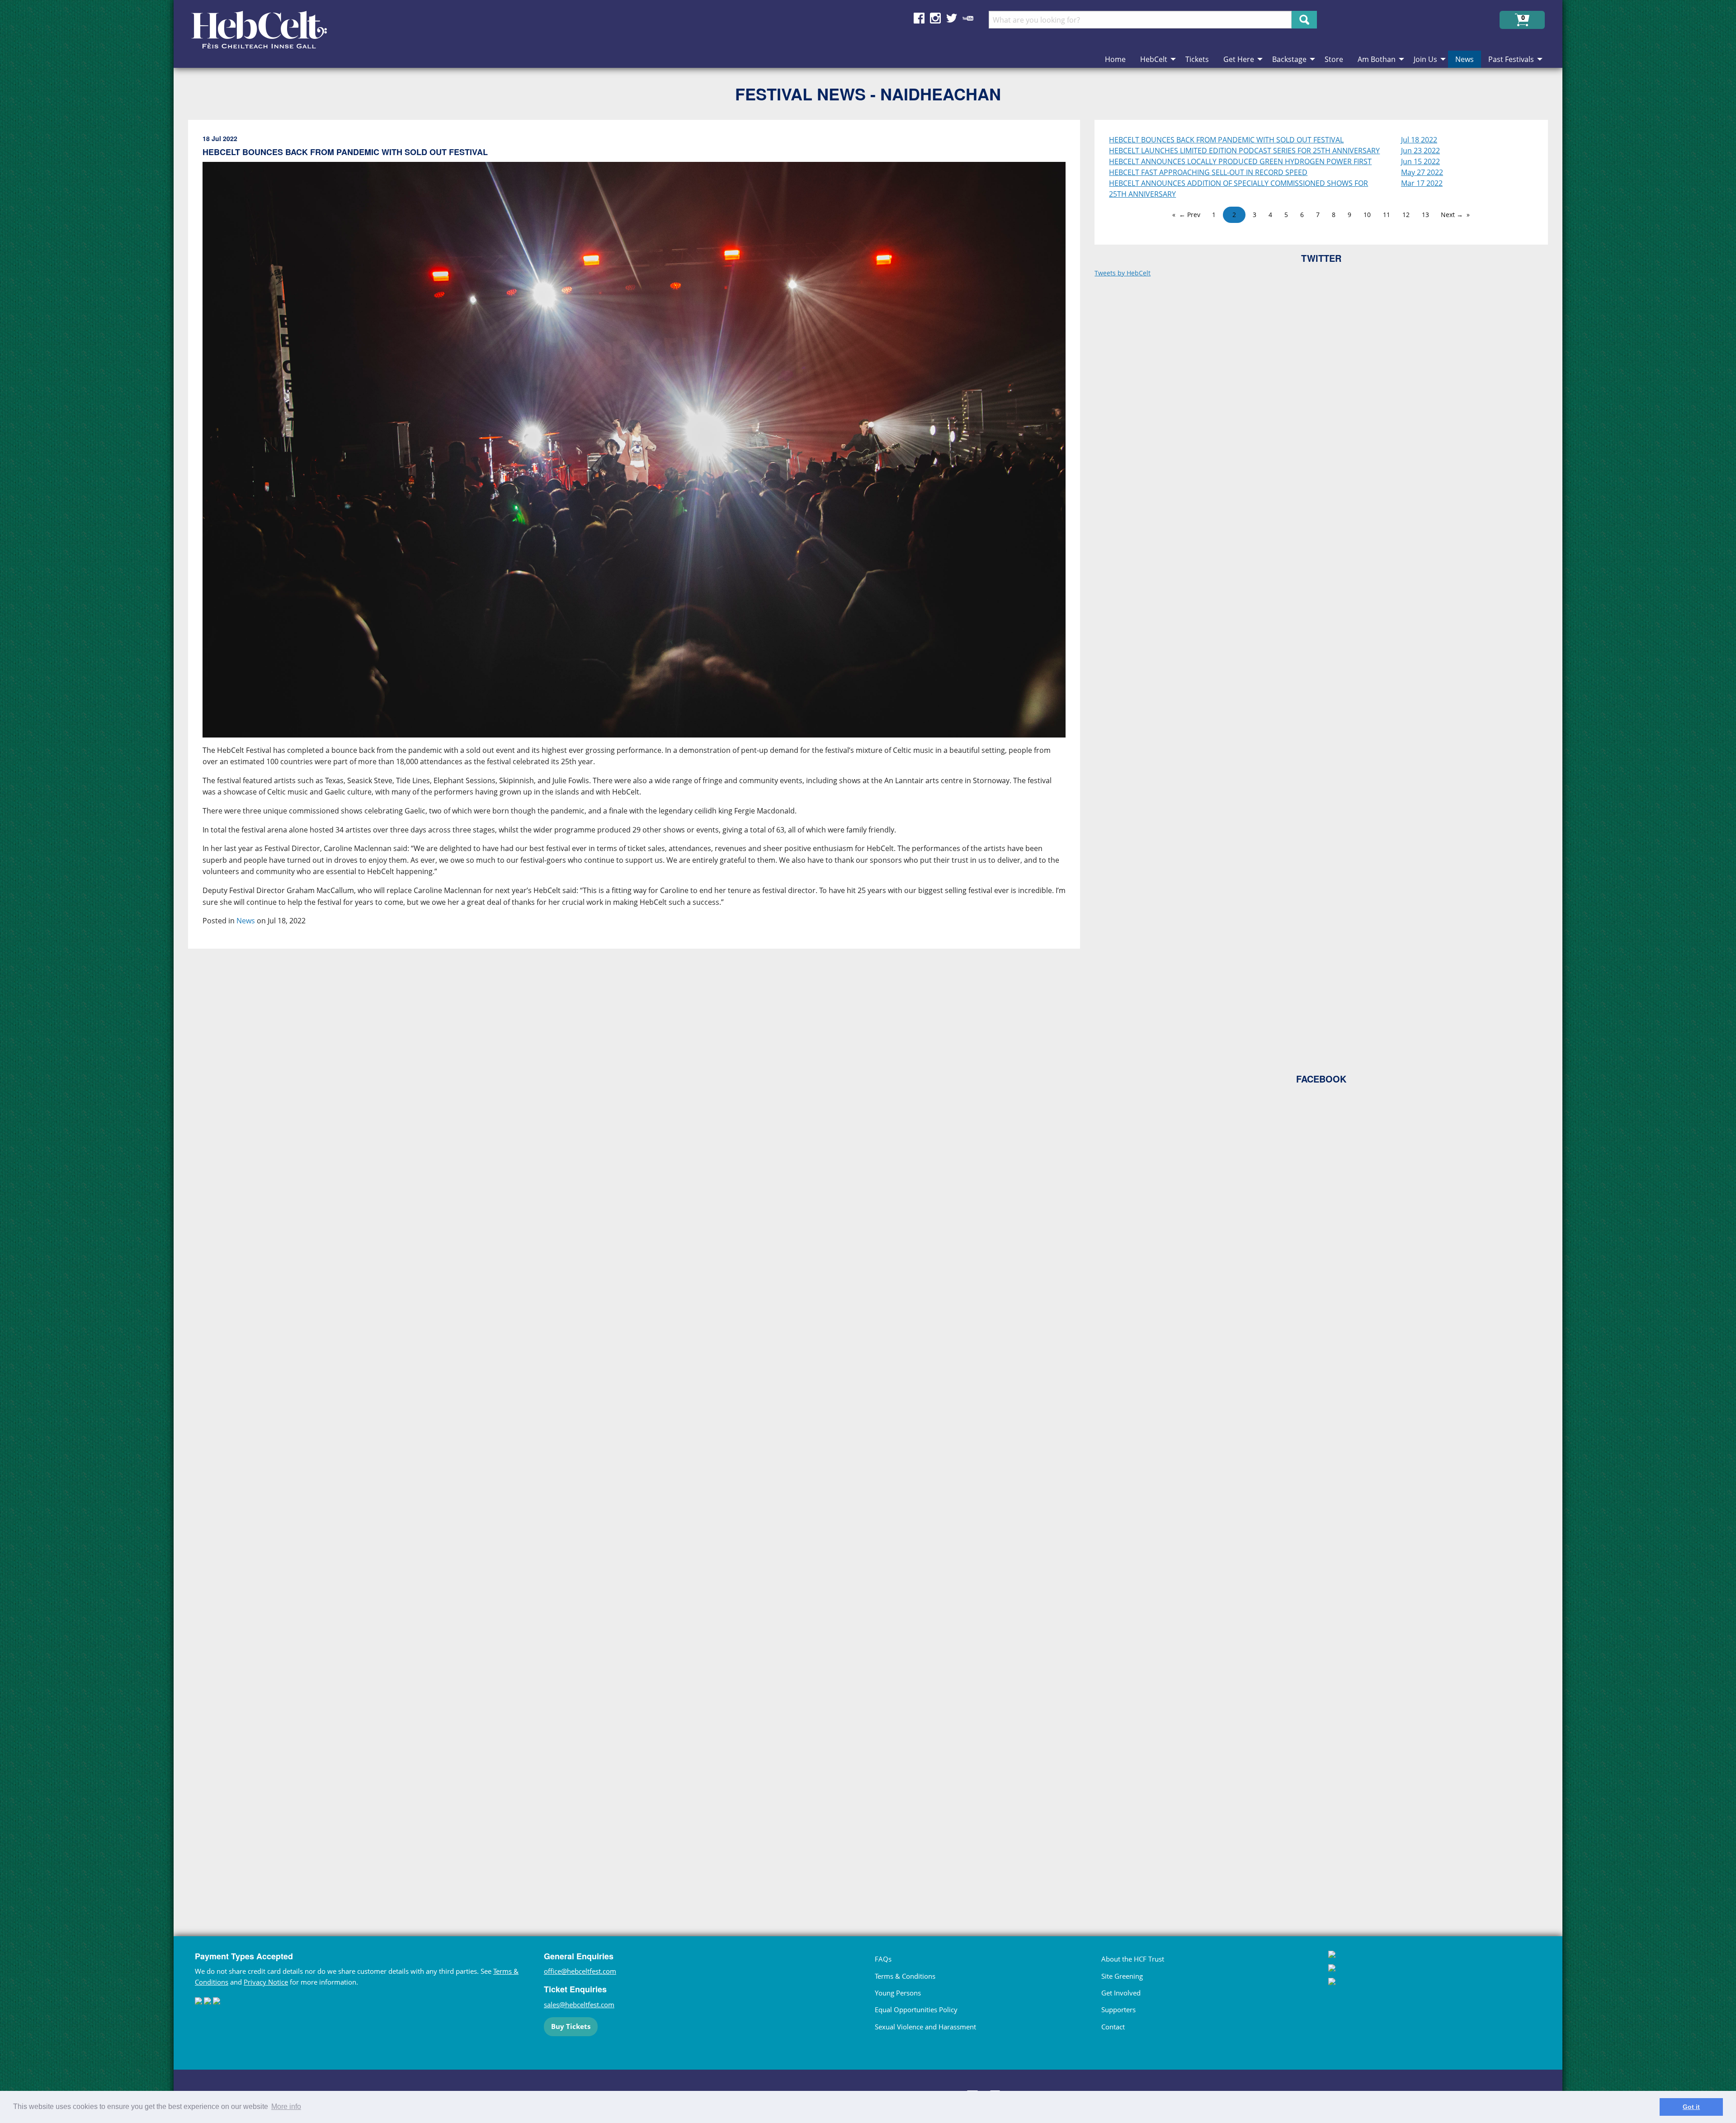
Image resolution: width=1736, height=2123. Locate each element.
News (1465, 59)
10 (1367, 215)
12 (1406, 215)
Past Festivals (1511, 59)
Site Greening (1122, 1976)
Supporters (1118, 2010)
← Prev (1190, 215)
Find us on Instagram (935, 18)
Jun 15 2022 (1420, 161)
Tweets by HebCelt (1123, 273)
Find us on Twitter (952, 18)
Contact (1113, 2027)
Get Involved (1121, 1993)
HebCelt (1154, 59)
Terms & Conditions (905, 1976)
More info (286, 2106)
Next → (1452, 215)
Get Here (1239, 59)
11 (1387, 215)
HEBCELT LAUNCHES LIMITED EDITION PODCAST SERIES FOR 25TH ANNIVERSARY (1244, 151)
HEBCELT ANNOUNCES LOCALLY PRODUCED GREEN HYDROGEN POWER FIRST (1240, 161)
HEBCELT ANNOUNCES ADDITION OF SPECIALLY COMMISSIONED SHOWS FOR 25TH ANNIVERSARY (1238, 189)
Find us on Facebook (919, 18)
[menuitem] (1115, 59)
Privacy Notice (266, 1982)
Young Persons (898, 1993)
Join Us (1425, 59)
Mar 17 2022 (1422, 183)
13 (1425, 215)
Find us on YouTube (968, 18)
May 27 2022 (1422, 172)
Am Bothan (1377, 59)
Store (1334, 59)
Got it (1691, 2107)
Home (1115, 59)
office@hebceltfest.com (580, 1971)
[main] (641, 1010)
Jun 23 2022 (1420, 151)
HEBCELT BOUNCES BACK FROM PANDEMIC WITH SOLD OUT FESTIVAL (1226, 140)
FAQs (883, 1959)
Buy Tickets (571, 2026)
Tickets (1197, 59)
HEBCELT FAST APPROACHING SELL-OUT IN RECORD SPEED (1208, 172)
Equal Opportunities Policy (916, 2010)
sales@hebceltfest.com (579, 2005)
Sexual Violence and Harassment (925, 2027)
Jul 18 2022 (1419, 140)
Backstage (1289, 59)
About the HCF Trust (1133, 1959)
